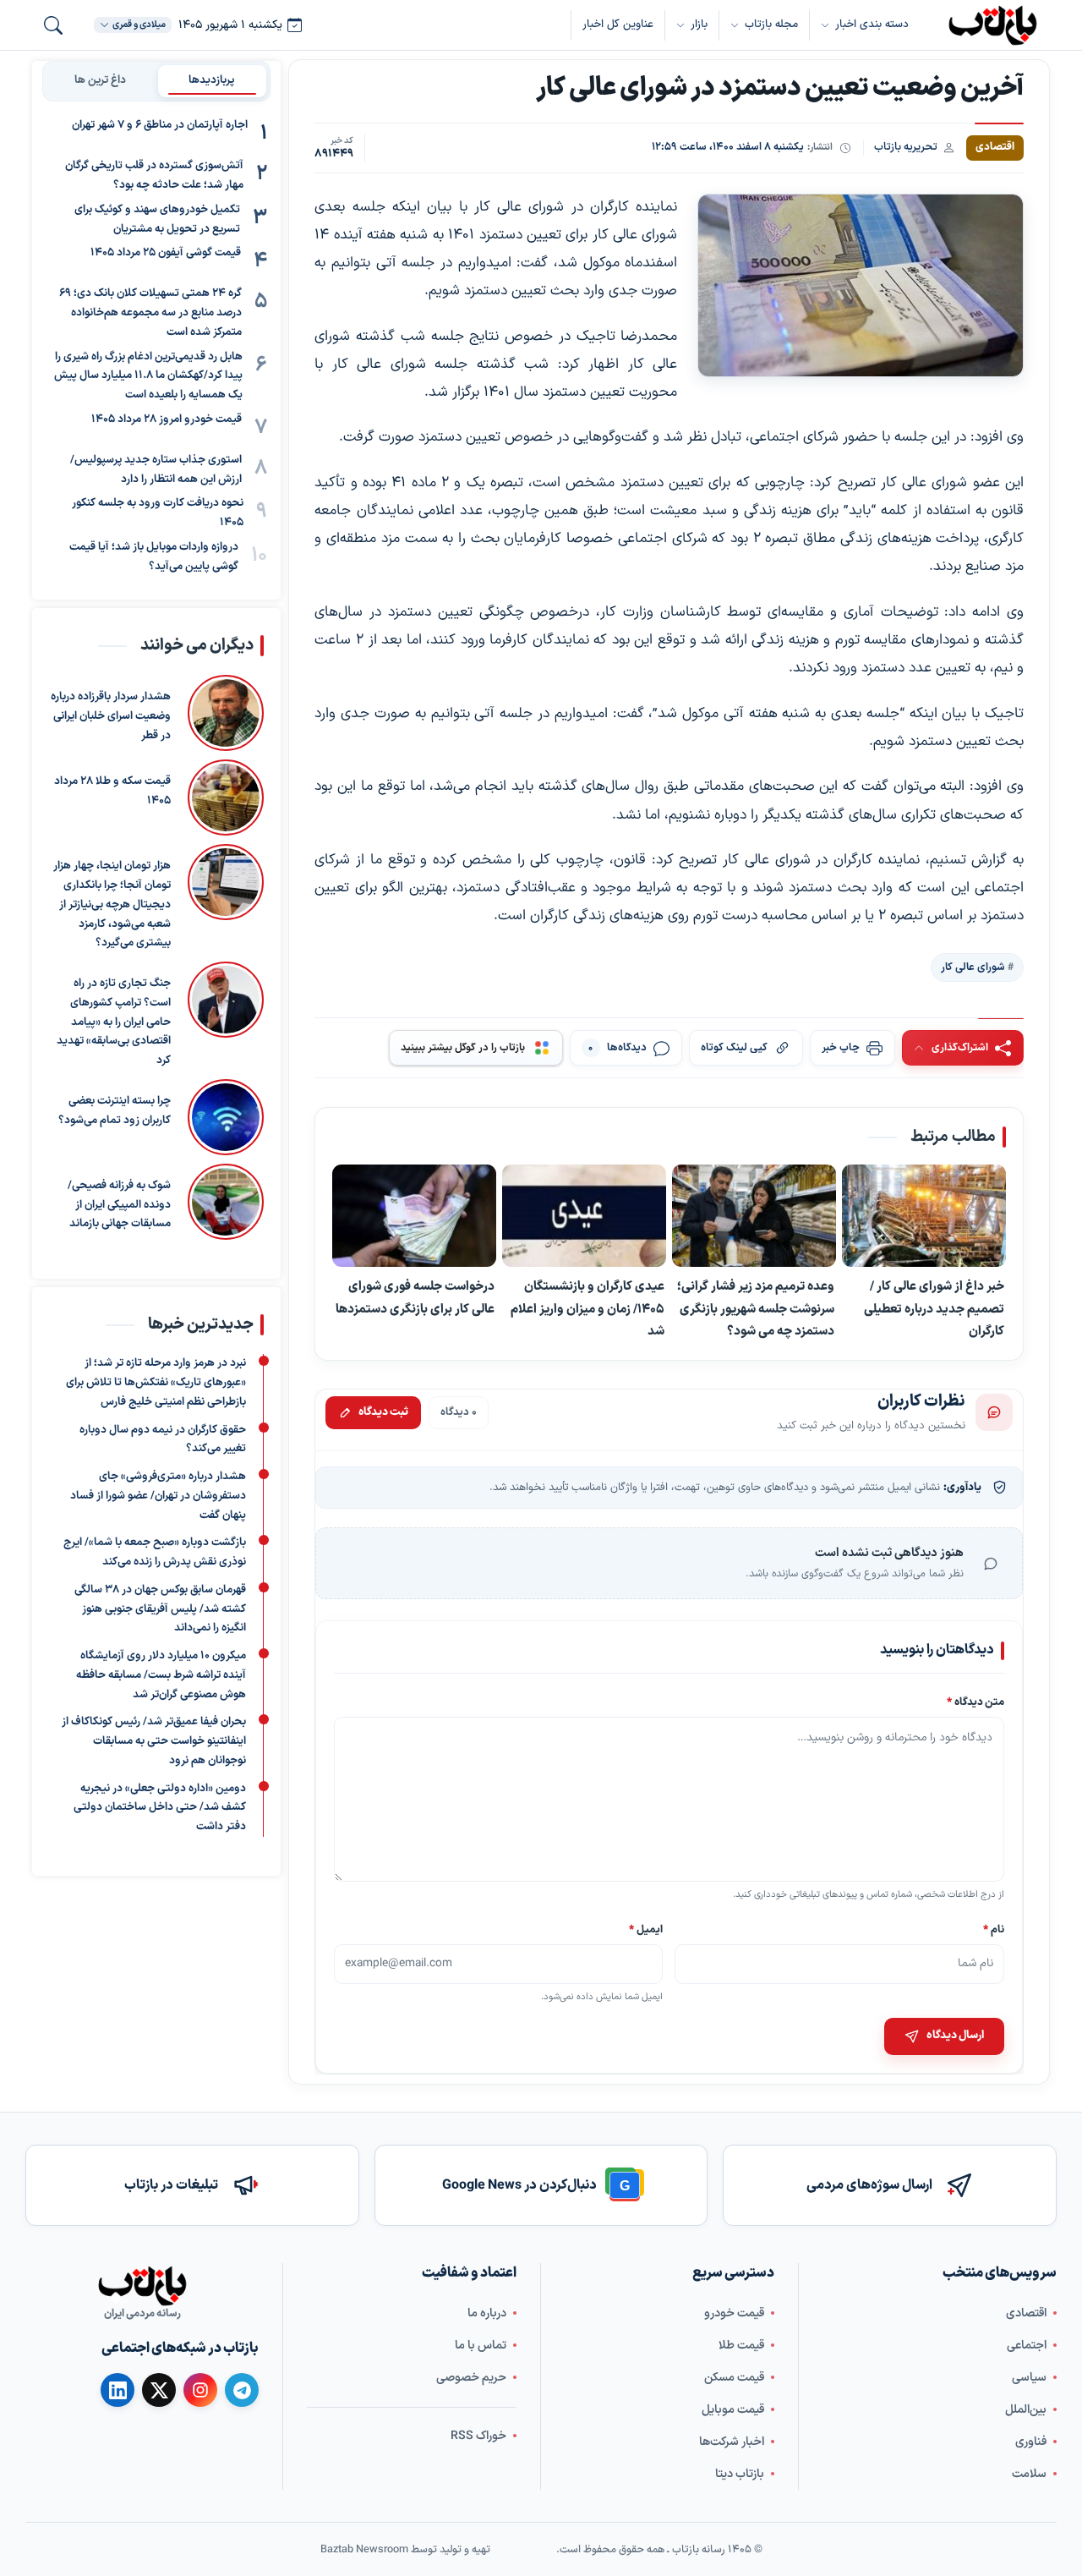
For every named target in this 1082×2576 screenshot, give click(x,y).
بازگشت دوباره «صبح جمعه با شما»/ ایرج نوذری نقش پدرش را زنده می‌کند (155, 1552)
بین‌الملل (1026, 2409)
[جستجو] (53, 25)
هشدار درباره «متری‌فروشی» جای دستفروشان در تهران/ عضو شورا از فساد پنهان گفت (158, 1496)
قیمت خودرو (734, 2313)
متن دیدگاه (975, 1703)
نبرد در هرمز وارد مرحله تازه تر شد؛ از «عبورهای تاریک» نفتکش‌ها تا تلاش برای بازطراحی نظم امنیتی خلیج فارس (156, 1383)
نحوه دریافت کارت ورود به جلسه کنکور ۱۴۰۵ (158, 513)
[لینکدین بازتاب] (117, 2390)
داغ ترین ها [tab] (100, 80)
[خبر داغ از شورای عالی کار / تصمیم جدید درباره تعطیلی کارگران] (924, 1216)
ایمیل (647, 1929)
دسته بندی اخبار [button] (872, 25)
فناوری (1031, 2441)
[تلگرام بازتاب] (242, 2390)
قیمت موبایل (733, 2409)
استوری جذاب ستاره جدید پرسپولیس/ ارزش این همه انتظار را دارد (156, 470)
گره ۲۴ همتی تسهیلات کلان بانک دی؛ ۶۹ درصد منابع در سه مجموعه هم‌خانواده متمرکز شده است (150, 313)
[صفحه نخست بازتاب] (142, 2286)
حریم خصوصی (471, 2377)
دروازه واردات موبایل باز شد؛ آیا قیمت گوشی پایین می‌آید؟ (154, 557)
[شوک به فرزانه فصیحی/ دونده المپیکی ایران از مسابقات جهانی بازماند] (226, 1202)
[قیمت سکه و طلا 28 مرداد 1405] (226, 797)
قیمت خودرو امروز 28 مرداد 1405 (167, 419)
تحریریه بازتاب (906, 147)
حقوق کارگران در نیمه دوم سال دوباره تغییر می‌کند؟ (163, 1439)
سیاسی (1029, 2377)
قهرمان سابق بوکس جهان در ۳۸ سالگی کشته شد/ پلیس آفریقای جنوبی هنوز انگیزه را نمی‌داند (160, 1609)
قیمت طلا (741, 2345)
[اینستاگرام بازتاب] (200, 2390)
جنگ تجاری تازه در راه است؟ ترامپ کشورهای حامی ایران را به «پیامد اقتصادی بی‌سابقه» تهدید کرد (114, 1022)
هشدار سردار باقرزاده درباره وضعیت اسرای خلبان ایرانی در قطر (111, 716)
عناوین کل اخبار (618, 25)
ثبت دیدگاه (383, 1412)
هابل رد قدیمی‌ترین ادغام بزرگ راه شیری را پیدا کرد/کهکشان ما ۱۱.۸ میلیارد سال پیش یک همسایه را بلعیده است (148, 375)
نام (994, 1929)
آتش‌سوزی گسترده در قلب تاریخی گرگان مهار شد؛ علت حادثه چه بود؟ (154, 175)
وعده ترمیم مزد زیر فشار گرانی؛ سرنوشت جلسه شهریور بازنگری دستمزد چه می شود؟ (756, 1309)
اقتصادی (1026, 2313)
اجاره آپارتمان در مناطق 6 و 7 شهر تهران (160, 125)
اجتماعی (1027, 2345)
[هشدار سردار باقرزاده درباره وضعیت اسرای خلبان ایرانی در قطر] (226, 713)
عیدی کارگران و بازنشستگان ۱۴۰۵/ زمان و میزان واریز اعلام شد (587, 1309)
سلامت (1029, 2473)
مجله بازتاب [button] (771, 25)
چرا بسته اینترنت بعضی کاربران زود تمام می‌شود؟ (115, 1111)
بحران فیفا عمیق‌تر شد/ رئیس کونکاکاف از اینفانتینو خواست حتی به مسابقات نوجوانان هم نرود (154, 1741)
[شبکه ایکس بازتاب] (159, 2390)
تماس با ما (481, 2345)
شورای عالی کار (973, 967)
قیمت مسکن (734, 2377)
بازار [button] (699, 25)
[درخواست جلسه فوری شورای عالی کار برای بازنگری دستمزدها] (414, 1216)
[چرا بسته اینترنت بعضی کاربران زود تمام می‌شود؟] (226, 1117)
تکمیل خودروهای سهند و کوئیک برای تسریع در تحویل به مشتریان (157, 219)
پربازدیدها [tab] (212, 80)
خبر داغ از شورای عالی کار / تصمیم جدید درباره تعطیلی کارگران (934, 1309)
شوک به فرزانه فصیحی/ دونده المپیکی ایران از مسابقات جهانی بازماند (119, 1205)
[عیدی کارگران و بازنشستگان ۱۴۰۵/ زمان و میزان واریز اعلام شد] (584, 1216)
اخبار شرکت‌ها (732, 2441)
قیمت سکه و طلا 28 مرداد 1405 (112, 791)
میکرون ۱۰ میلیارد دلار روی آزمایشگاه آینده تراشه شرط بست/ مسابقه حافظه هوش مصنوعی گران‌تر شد (161, 1675)
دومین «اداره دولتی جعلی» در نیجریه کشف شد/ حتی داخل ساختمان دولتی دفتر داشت (160, 1807)
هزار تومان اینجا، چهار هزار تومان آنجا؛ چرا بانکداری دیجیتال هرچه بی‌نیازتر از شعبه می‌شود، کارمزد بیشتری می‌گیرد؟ (112, 904)
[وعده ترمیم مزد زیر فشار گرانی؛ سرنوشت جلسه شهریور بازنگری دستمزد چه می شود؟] (754, 1216)
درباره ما (487, 2313)
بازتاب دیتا (740, 2473)
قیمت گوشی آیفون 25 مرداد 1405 (166, 253)
